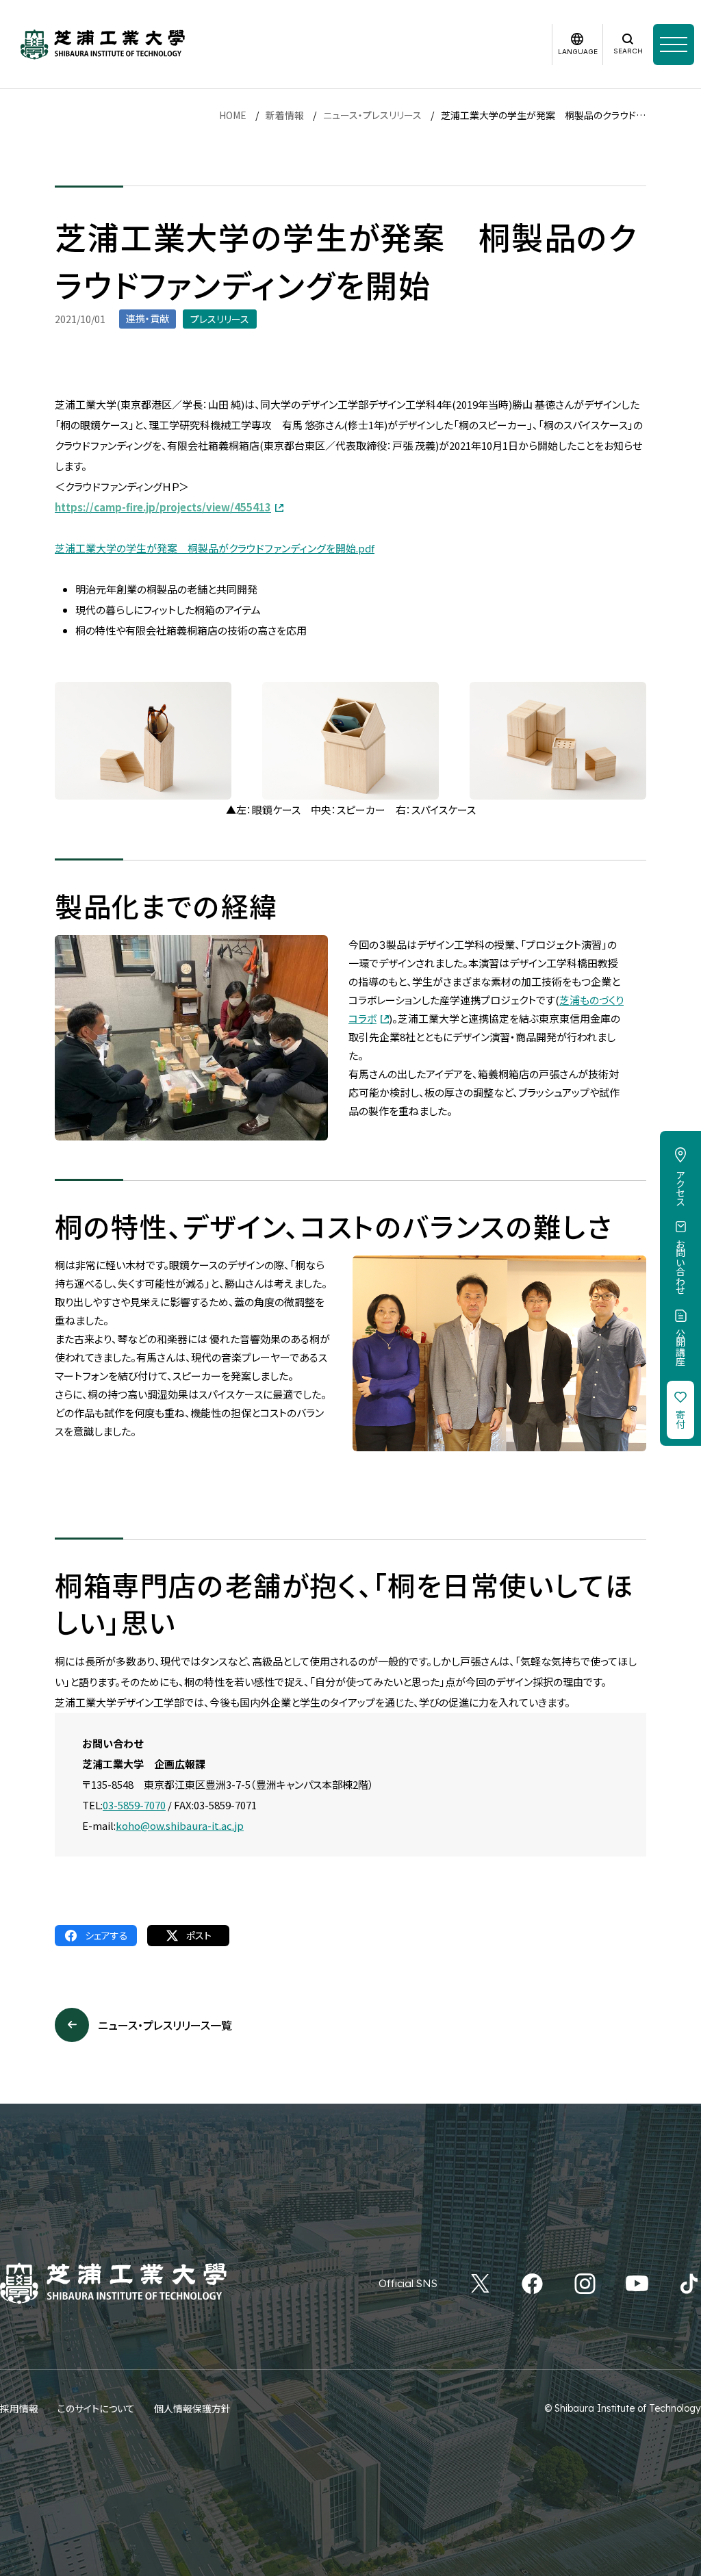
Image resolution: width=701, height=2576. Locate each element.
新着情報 (285, 115)
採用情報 (19, 2408)
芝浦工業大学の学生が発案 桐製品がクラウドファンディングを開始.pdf (215, 548)
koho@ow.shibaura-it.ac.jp (180, 1825)
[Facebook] (532, 2284)
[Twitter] (480, 2284)
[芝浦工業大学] (103, 44)
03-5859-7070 (134, 1805)
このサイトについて (96, 2408)
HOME (233, 115)
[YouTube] (637, 2284)
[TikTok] (689, 2284)
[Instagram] (585, 2284)
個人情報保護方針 (192, 2408)
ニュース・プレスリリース (372, 115)
